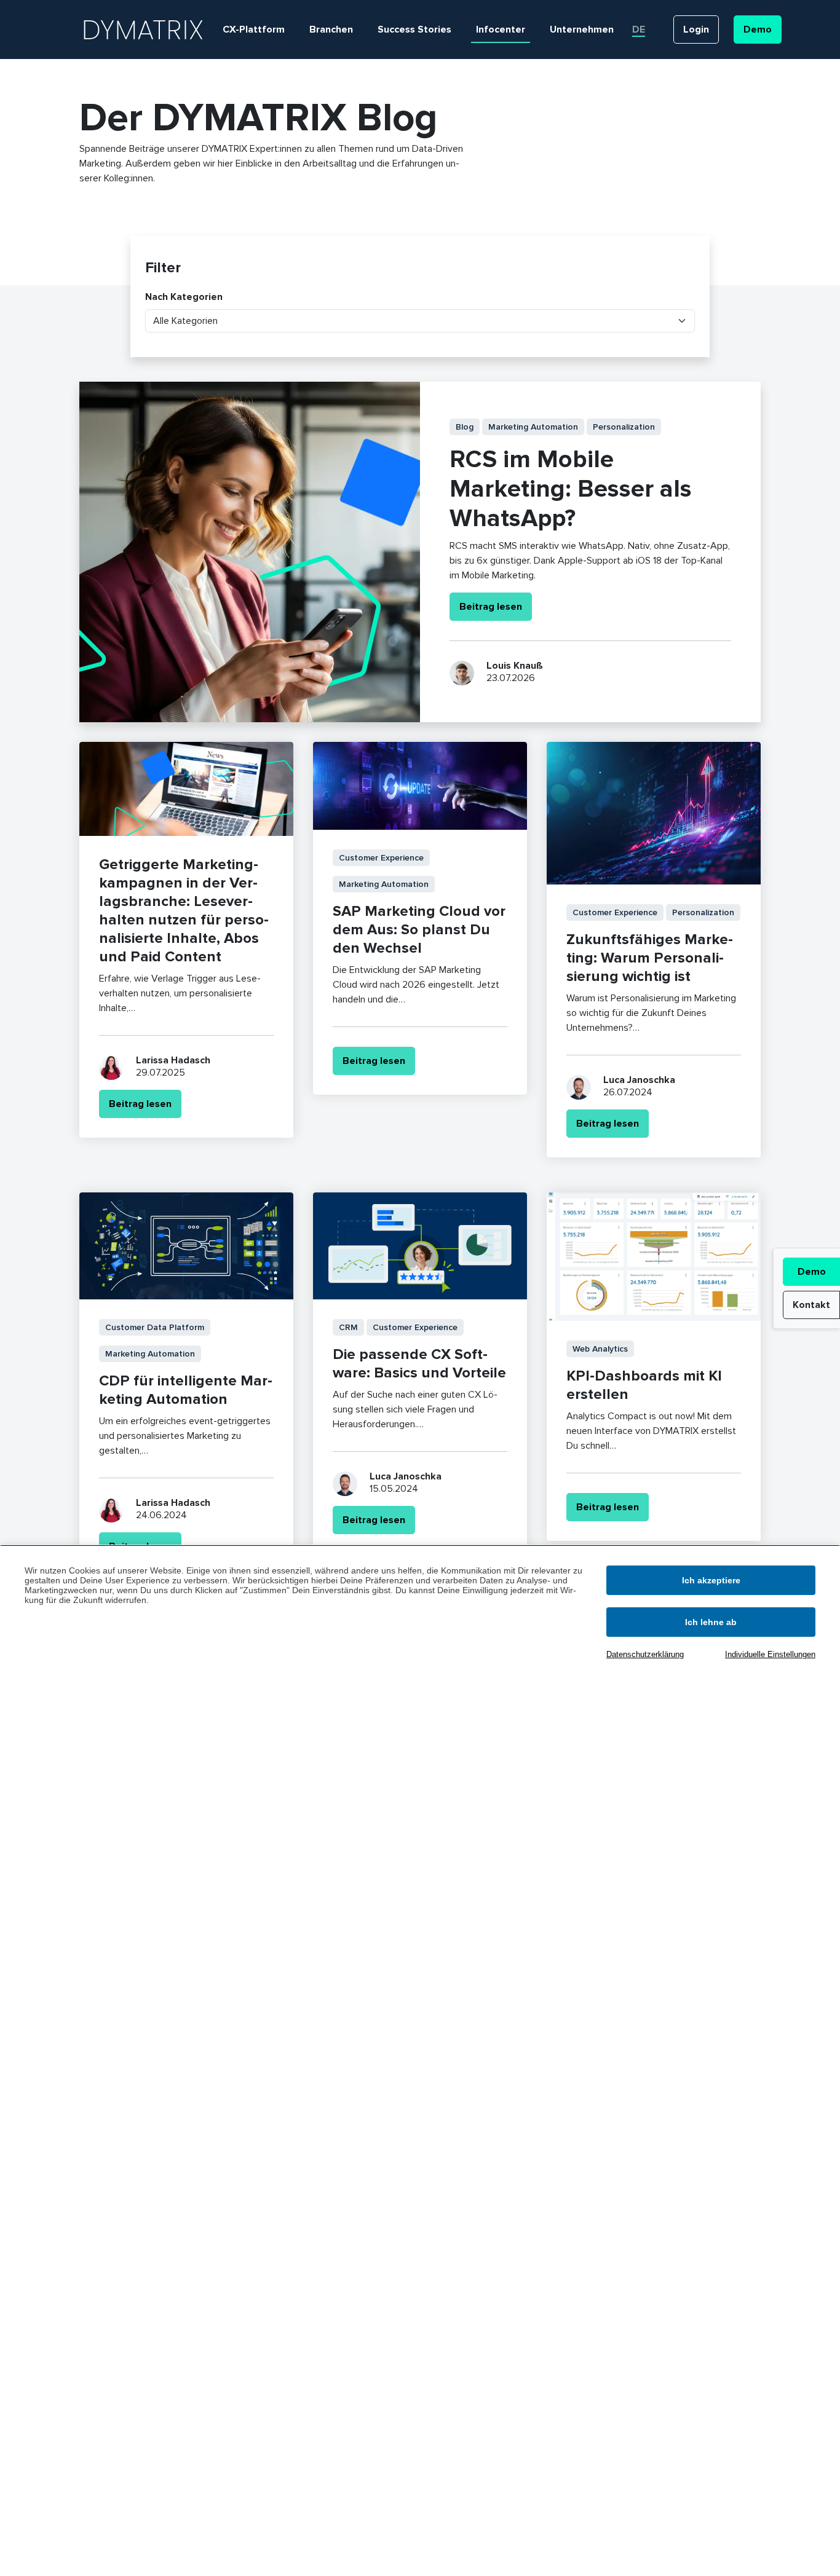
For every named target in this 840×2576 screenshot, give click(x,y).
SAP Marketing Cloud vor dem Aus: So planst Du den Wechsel (419, 930)
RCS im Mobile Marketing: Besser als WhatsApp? (571, 489)
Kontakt (811, 1305)
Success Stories (414, 30)
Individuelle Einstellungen (770, 1654)
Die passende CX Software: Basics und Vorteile (419, 1364)
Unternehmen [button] (582, 30)
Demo (812, 1272)
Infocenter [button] (501, 30)
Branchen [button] (331, 30)
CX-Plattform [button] (254, 30)
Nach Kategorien (184, 297)
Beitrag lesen (491, 607)
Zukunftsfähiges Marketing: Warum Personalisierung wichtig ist (650, 958)
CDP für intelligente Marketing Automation (186, 1390)
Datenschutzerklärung (645, 1654)
